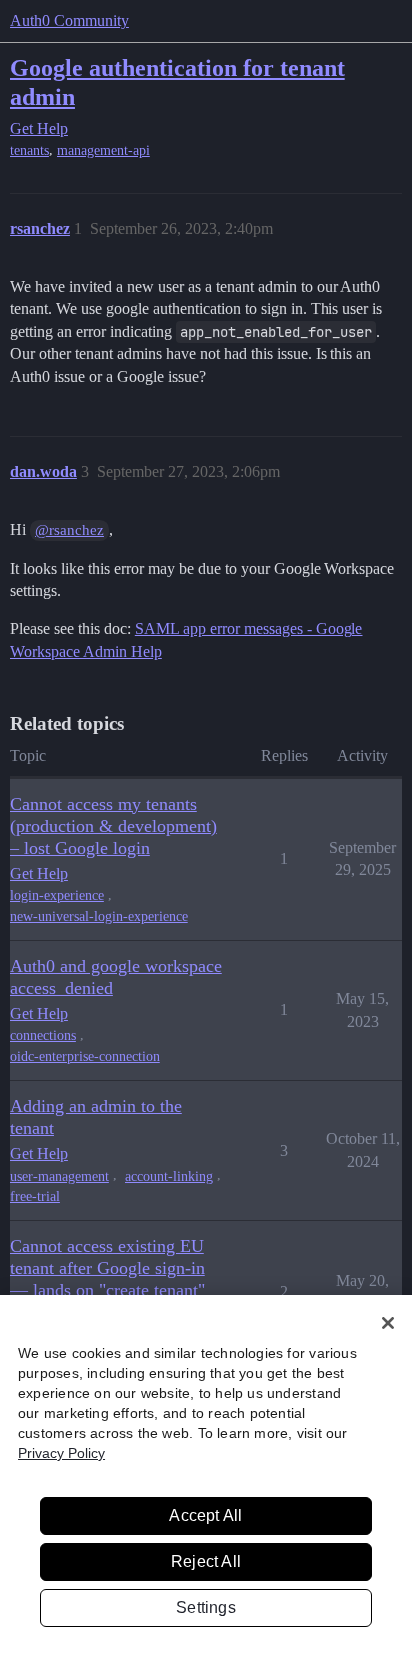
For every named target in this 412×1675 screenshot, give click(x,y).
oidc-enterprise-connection (85, 1056)
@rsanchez (69, 530)
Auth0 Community (69, 20)
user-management (59, 1176)
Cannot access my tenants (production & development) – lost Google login (113, 826)
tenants (29, 150)
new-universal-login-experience (99, 916)
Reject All (206, 1561)
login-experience (57, 895)
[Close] (388, 1323)
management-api (103, 150)
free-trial (35, 1196)
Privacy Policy (61, 1453)
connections (43, 1035)
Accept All (205, 1515)
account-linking (169, 1176)
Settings (206, 1607)
